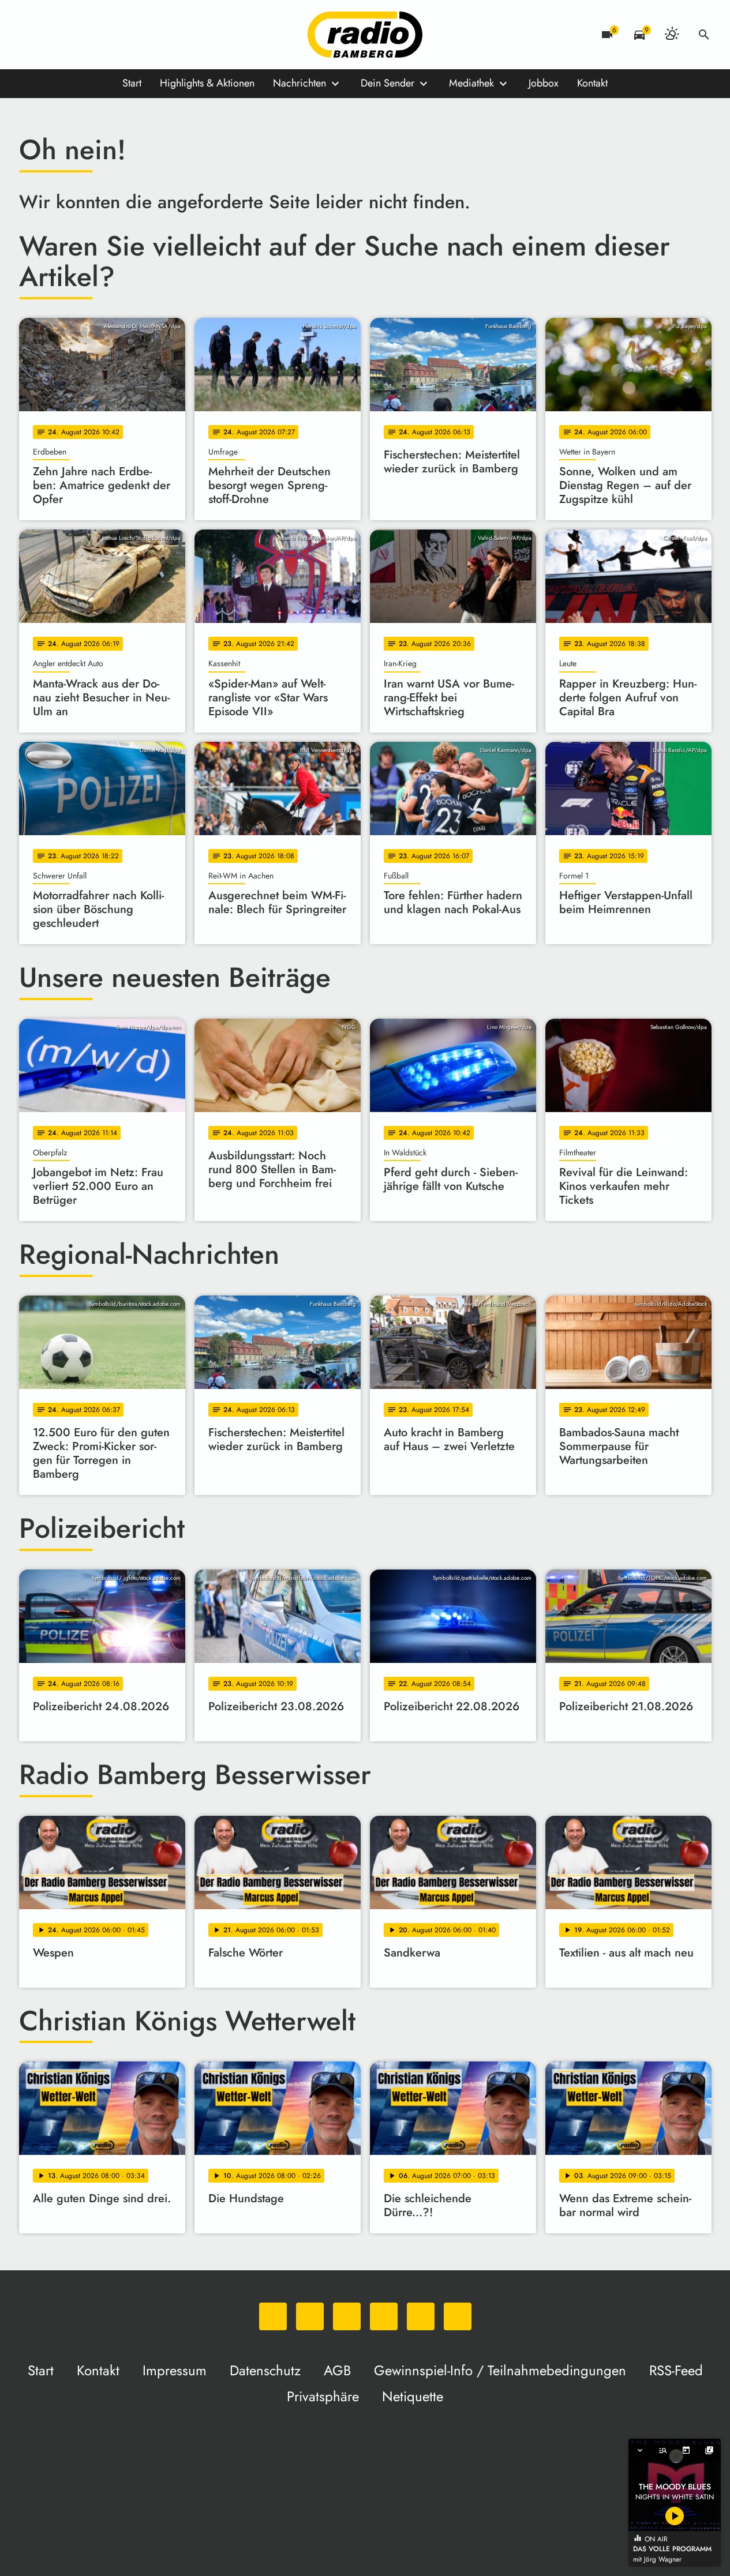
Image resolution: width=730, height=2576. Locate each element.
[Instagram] (77, 35)
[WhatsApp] (31, 35)
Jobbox (544, 83)
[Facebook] (54, 35)
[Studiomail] (123, 35)
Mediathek (471, 83)
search (704, 35)
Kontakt (592, 83)
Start (132, 83)
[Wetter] (672, 35)
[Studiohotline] (146, 35)
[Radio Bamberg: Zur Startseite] (365, 35)
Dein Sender (388, 83)
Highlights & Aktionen (207, 83)
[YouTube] (100, 35)
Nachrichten (300, 83)
